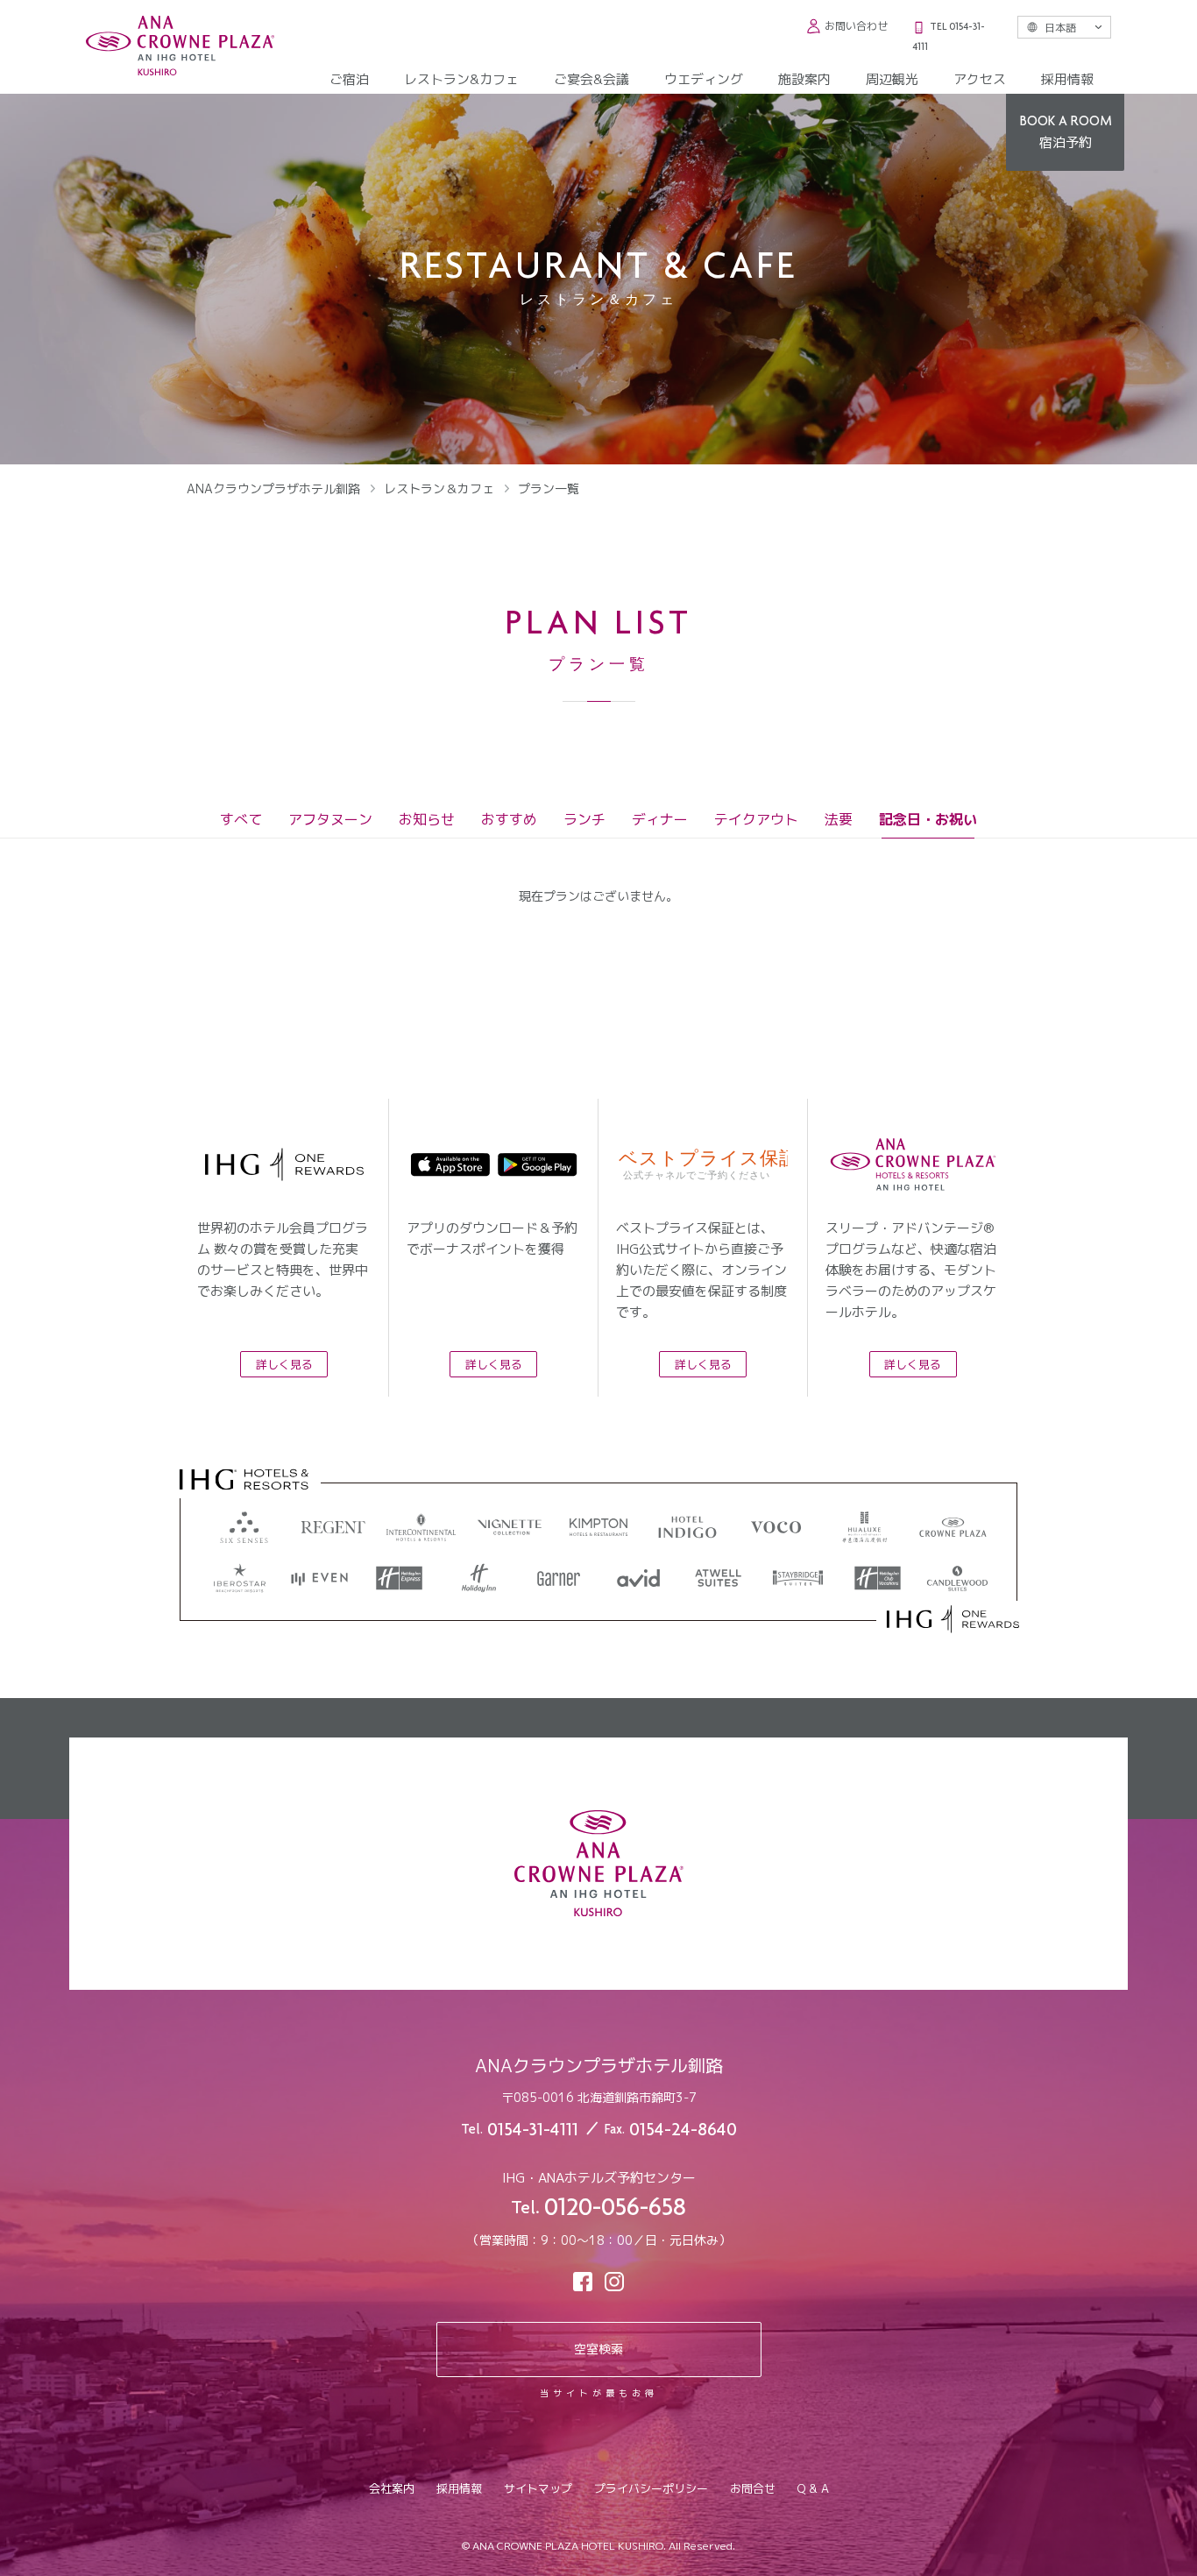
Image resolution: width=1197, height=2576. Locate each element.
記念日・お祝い (928, 820)
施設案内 (804, 79)
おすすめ (509, 820)
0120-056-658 (615, 2210)
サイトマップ (538, 2488)
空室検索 (598, 2349)
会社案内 (392, 2488)
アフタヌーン (330, 820)
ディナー (660, 820)
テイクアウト (756, 820)
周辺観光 (892, 79)
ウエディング (704, 79)
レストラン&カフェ (461, 79)
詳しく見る (284, 1364)
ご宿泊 (349, 79)
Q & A (813, 2488)
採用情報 (1067, 79)
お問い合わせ (856, 26)
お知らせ (427, 820)
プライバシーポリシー (651, 2488)
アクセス (980, 79)
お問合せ (753, 2488)
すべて (241, 820)
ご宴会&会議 (591, 79)
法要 (839, 820)
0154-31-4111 (533, 2131)
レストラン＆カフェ (439, 488)
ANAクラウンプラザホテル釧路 (273, 488)
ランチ (584, 820)
